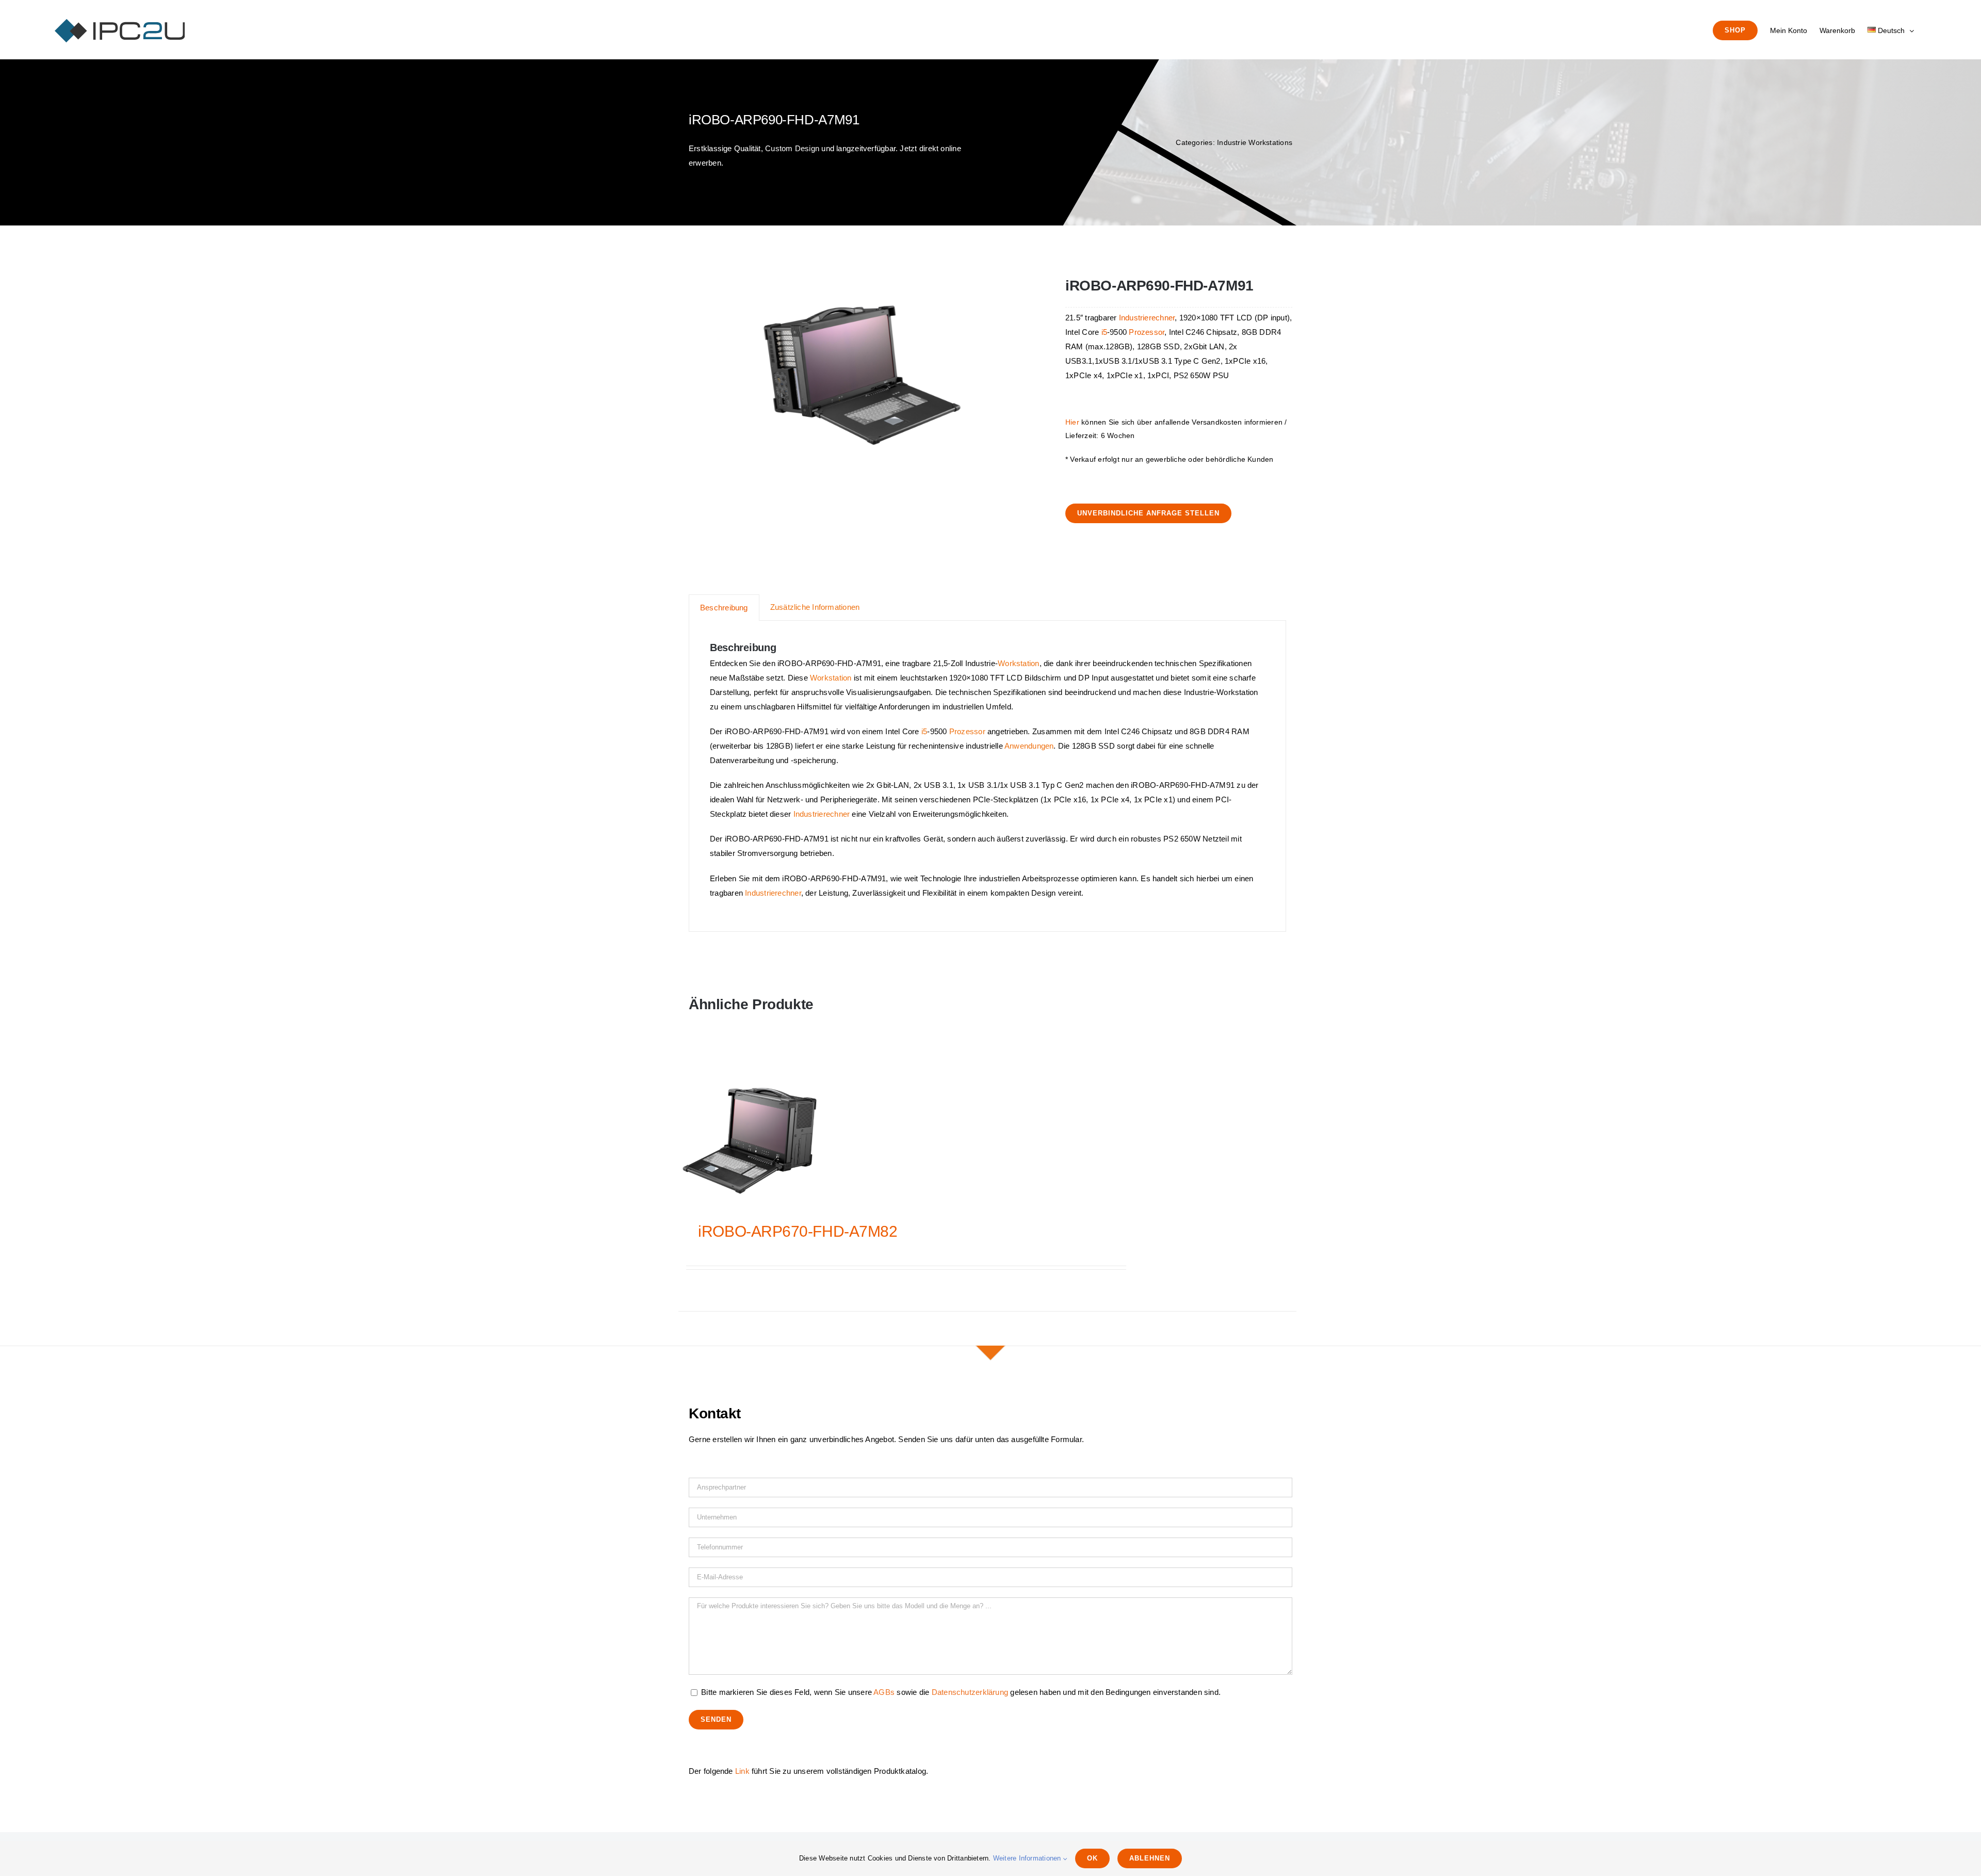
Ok (1092, 1858)
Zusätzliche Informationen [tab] (815, 607)
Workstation (1018, 663)
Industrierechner (1147, 318)
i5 (1104, 332)
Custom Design (792, 148)
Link (742, 1771)
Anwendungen (1029, 746)
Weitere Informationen (1028, 1858)
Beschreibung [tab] (724, 608)
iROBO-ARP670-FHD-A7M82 (798, 1231)
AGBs (884, 1692)
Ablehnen (1150, 1858)
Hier (1072, 422)
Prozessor (1147, 332)
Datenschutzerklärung (970, 1692)
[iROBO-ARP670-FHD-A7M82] (750, 1141)
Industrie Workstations (1255, 142)
